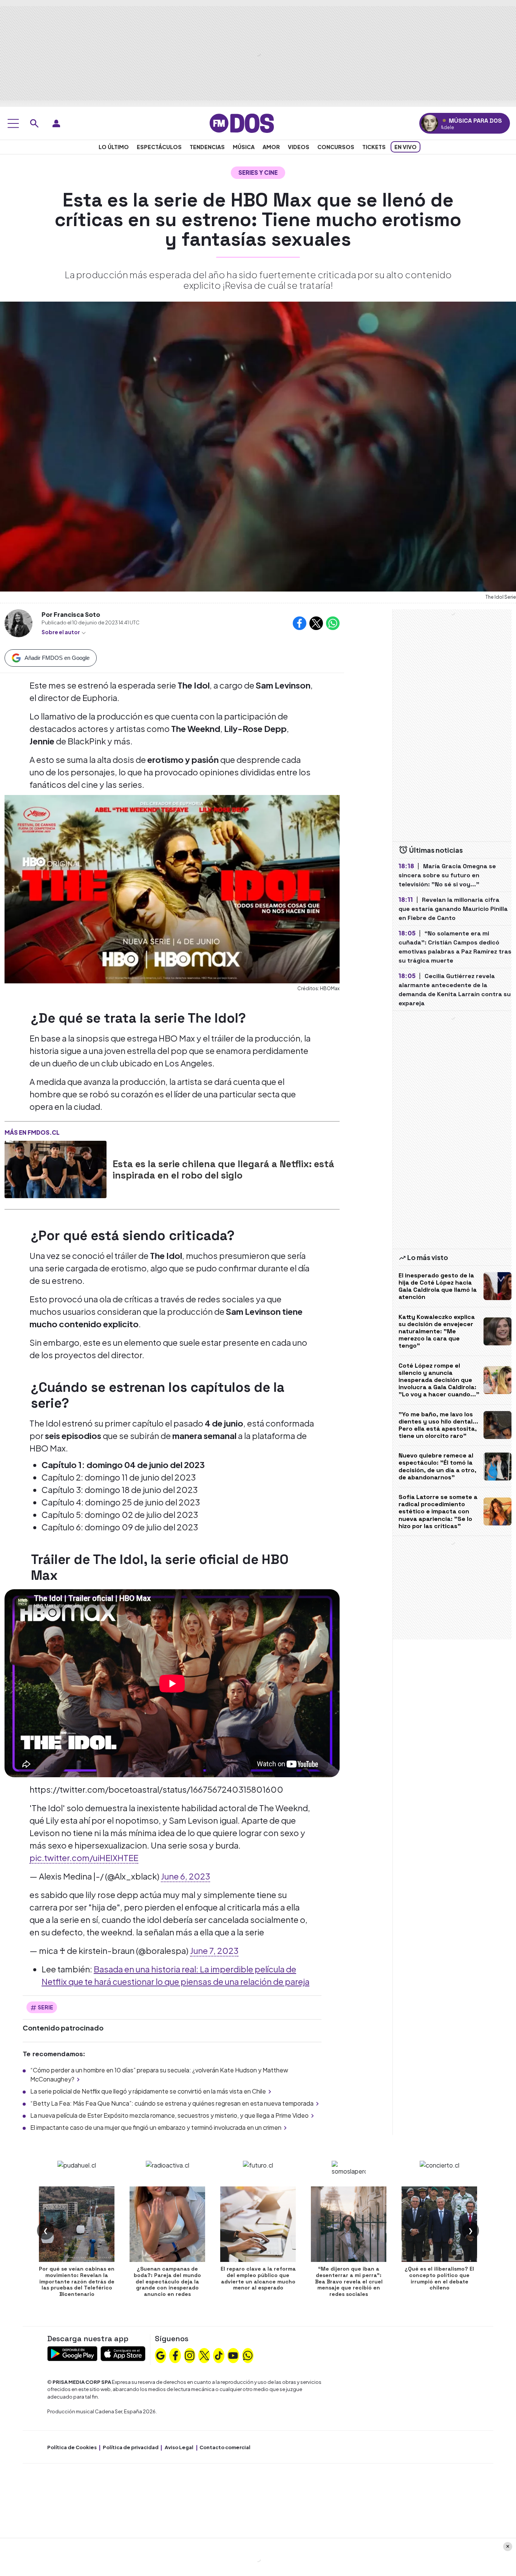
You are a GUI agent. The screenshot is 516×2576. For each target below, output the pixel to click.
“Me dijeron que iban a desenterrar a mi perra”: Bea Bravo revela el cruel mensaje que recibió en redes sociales (349, 2281)
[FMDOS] (242, 122)
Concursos (336, 147)
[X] (204, 2355)
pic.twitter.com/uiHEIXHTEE (84, 1858)
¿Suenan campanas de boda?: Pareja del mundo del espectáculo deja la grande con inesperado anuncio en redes (167, 2281)
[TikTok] (219, 2355)
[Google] (161, 2355)
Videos (299, 147)
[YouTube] (233, 2355)
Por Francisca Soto (71, 614)
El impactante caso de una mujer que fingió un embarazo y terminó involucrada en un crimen (156, 2127)
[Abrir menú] (13, 123)
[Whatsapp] (248, 2355)
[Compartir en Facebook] (300, 623)
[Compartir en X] (316, 623)
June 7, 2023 (214, 1950)
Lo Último (114, 147)
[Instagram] (190, 2355)
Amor (271, 147)
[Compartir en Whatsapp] (333, 623)
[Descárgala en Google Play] (72, 2353)
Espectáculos (159, 147)
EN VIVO (406, 147)
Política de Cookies (72, 2447)
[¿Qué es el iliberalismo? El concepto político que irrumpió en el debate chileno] (439, 2224)
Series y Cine (258, 172)
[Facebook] (175, 2355)
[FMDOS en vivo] (430, 123)
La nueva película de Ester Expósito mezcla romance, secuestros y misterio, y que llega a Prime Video (169, 2115)
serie (46, 2007)
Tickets (374, 147)
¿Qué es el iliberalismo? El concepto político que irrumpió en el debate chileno (439, 2278)
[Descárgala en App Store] (123, 2353)
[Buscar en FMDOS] (34, 123)
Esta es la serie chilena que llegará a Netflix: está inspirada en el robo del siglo (223, 1169)
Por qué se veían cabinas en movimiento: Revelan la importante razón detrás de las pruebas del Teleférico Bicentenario (77, 2281)
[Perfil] (56, 123)
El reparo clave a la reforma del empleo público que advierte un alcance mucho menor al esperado (258, 2278)
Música (244, 147)
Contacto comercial (225, 2447)
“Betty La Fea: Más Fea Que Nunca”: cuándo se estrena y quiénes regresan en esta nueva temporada (172, 2103)
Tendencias (207, 147)
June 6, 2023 (185, 1876)
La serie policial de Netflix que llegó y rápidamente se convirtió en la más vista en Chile (148, 2091)
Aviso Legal (179, 2447)
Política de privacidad (131, 2447)
